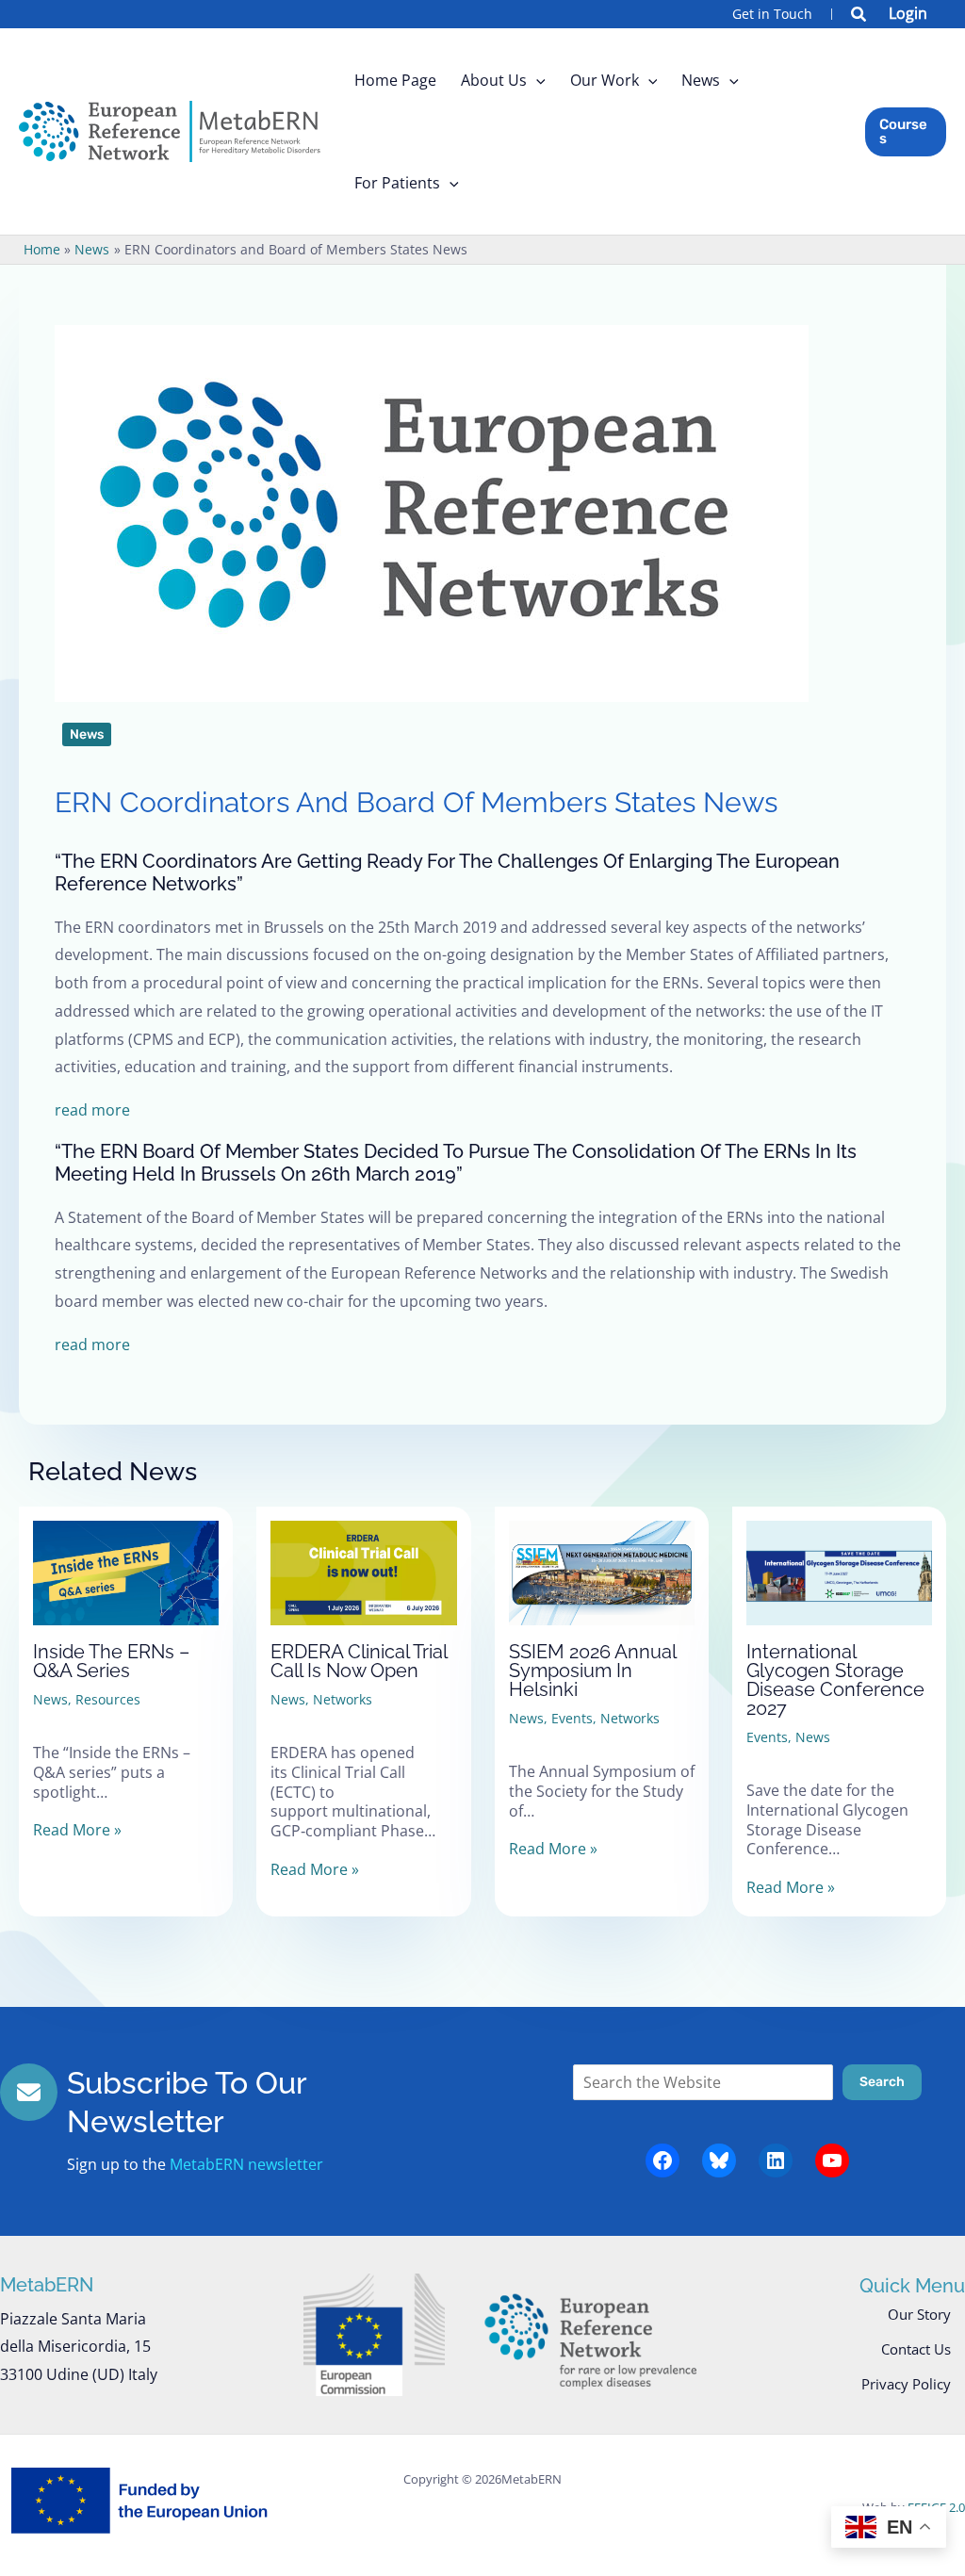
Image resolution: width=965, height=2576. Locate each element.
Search (882, 2082)
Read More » (77, 1830)
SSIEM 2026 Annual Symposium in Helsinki (592, 1671)
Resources (108, 1699)
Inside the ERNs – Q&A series (111, 1661)
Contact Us (916, 2349)
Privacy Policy (906, 2384)
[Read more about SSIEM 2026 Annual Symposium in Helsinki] (602, 1557)
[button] (859, 16)
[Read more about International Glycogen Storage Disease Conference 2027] (839, 1557)
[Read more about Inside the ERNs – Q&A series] (126, 1557)
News (87, 734)
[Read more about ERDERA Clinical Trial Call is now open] (363, 1557)
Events (572, 1718)
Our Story (919, 2314)
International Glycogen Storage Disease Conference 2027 (835, 1680)
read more (92, 1110)
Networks (343, 1699)
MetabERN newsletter (246, 2164)
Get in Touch (772, 14)
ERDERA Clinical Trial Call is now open (359, 1661)
